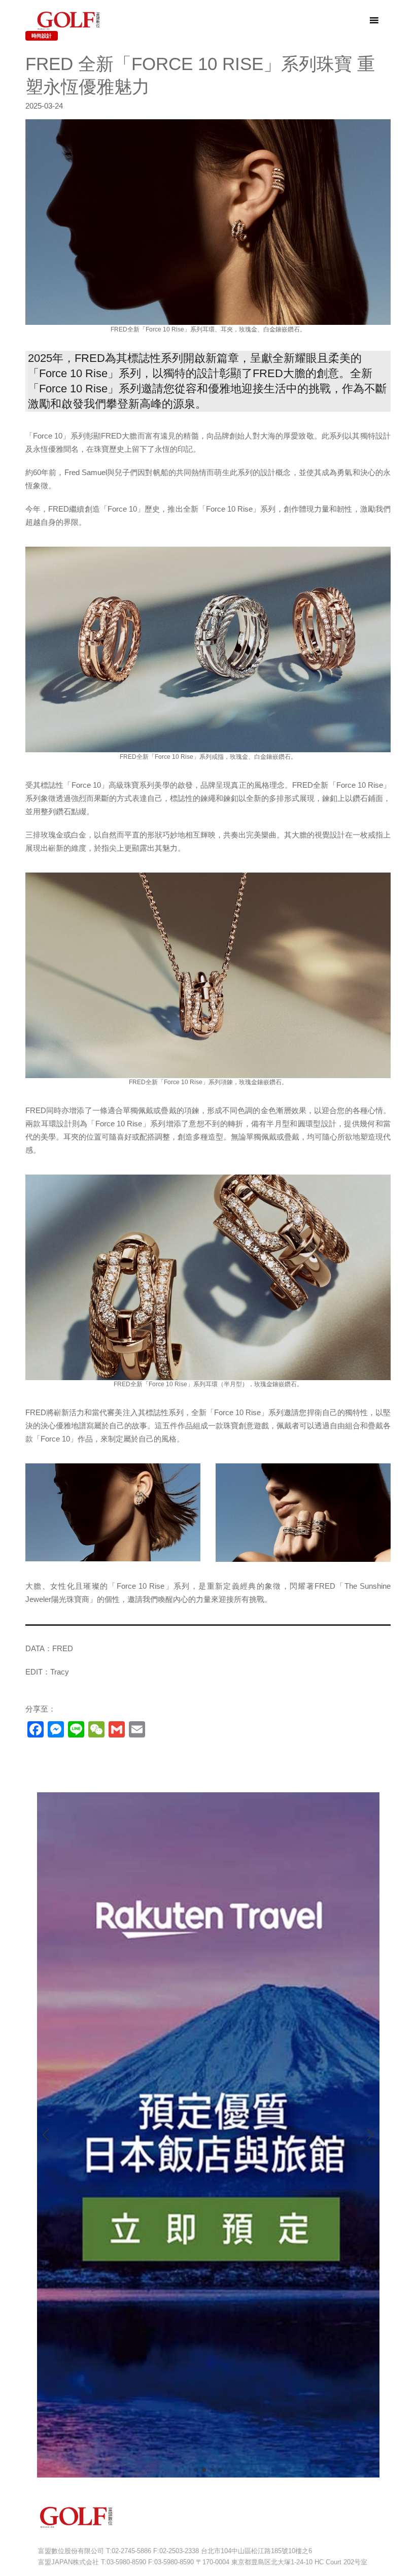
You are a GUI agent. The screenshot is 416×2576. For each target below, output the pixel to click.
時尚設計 (42, 36)
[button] (196, 2470)
